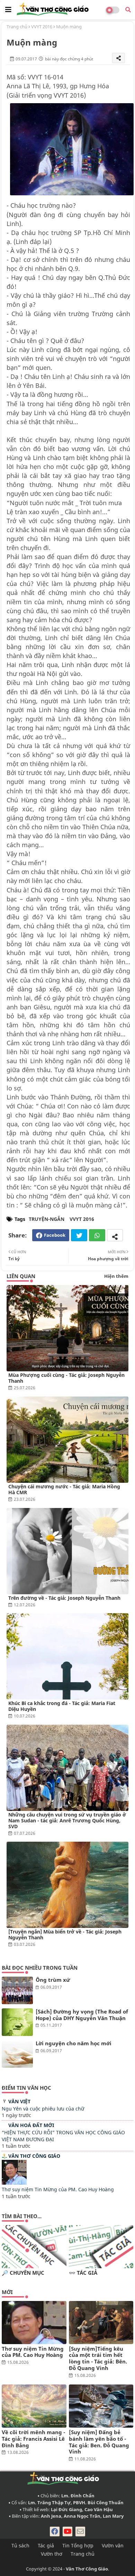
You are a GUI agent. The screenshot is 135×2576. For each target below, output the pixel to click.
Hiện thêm (116, 1276)
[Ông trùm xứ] (17, 1990)
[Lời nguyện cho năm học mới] (17, 2054)
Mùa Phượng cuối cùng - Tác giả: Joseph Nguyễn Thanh (66, 1378)
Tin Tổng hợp (78, 2545)
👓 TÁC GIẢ (83, 2273)
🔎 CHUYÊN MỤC (23, 2273)
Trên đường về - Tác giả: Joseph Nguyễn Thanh (64, 1598)
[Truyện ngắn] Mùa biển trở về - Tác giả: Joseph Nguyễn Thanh (65, 1935)
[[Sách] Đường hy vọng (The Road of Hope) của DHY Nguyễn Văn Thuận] (17, 2022)
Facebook (55, 1235)
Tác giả (46, 2545)
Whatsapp (97, 1235)
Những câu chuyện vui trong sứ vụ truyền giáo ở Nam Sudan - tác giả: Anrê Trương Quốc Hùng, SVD (67, 1820)
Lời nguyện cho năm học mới (74, 2043)
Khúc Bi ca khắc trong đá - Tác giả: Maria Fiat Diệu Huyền (62, 1706)
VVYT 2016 (42, 27)
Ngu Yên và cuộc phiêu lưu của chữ (43, 2109)
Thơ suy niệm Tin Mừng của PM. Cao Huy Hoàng (58, 2189)
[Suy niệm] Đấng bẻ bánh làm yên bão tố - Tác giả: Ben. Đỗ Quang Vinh (99, 2442)
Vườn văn (113, 2545)
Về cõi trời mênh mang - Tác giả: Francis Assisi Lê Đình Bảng (33, 2439)
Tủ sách (20, 2545)
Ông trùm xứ (53, 1980)
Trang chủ (17, 27)
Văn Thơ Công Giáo (34, 2156)
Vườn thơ (52, 2554)
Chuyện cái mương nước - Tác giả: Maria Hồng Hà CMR (64, 1489)
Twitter (79, 1235)
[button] (128, 10)
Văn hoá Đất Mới (31, 2125)
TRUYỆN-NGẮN (47, 1219)
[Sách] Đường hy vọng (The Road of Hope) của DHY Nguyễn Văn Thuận (82, 2015)
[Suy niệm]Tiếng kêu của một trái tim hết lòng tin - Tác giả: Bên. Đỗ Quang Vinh (98, 2358)
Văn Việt (19, 2101)
